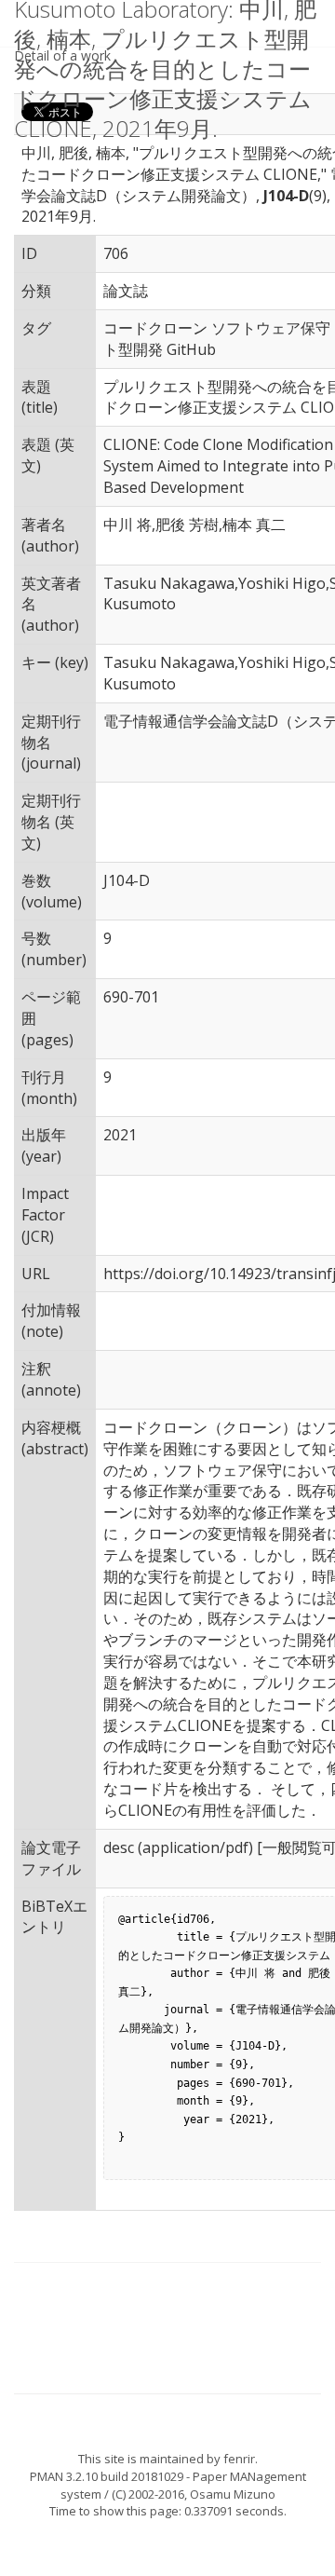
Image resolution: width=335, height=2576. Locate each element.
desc (119, 1847)
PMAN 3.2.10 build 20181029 (107, 2476)
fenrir (239, 2459)
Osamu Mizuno (233, 2494)
